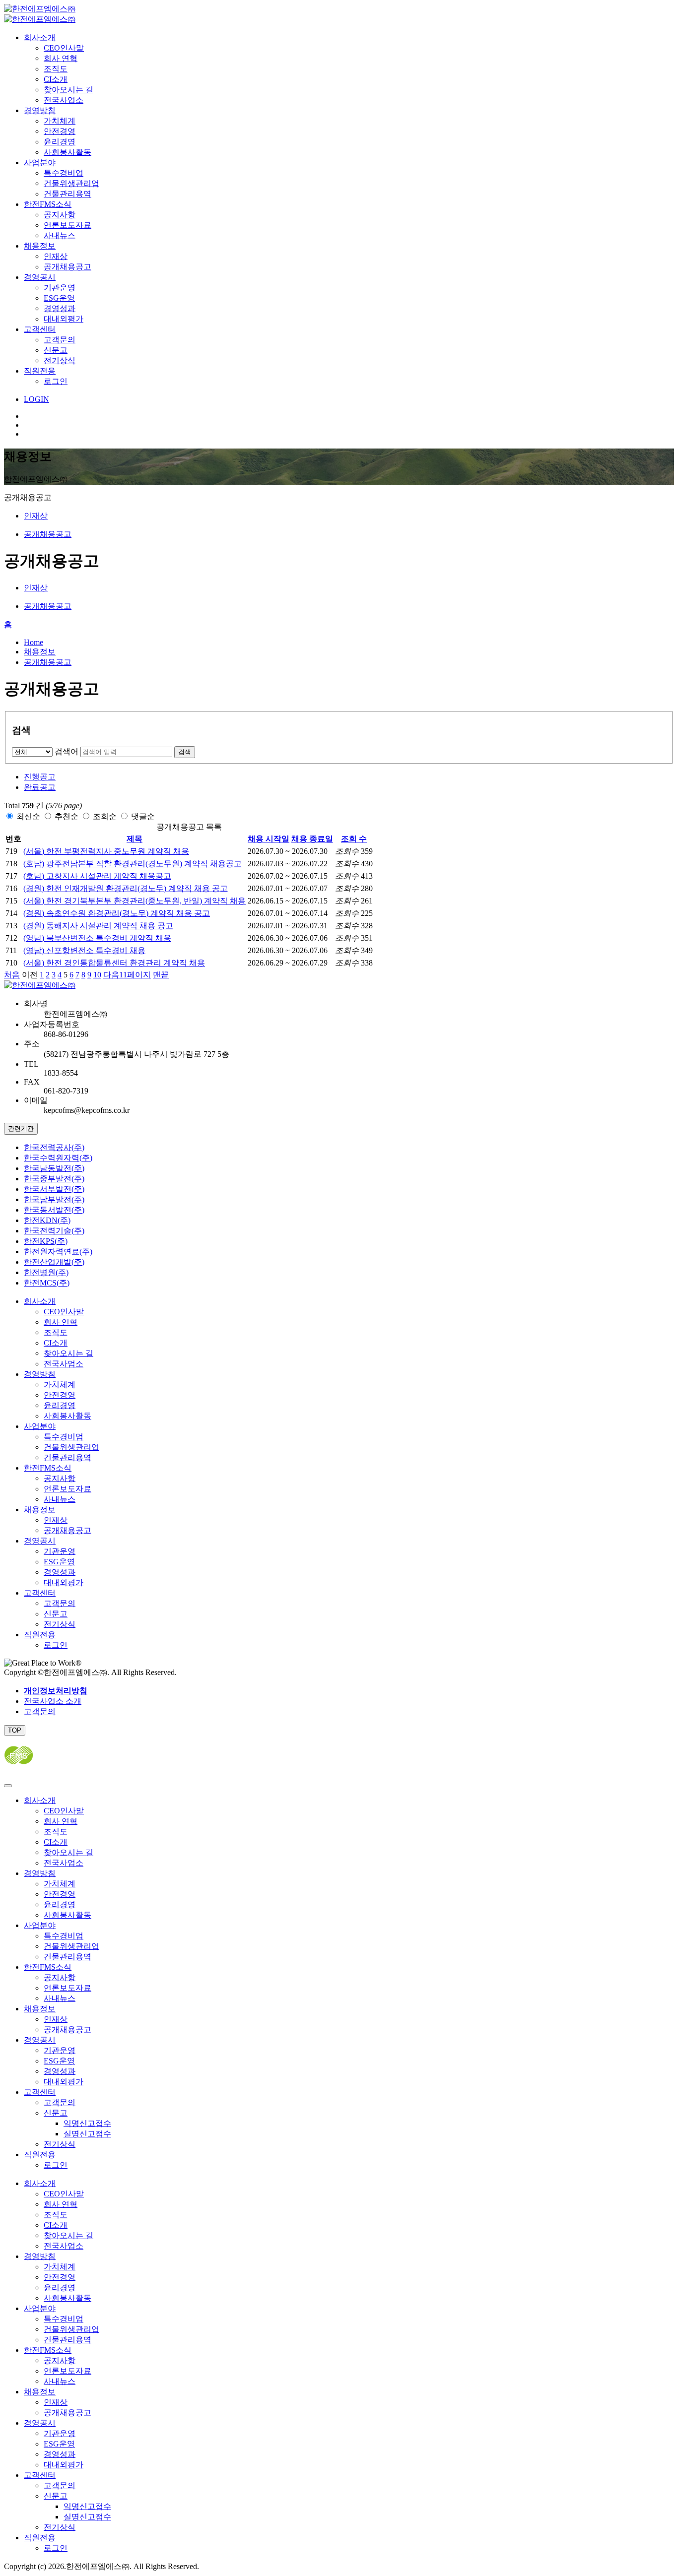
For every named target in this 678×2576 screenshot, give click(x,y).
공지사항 (60, 215)
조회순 (105, 816)
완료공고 (40, 787)
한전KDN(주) (47, 1220)
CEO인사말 (64, 48)
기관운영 (60, 288)
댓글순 (143, 816)
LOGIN (36, 399)
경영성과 (60, 308)
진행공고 (40, 777)
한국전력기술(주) (54, 1231)
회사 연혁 (61, 58)
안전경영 (60, 131)
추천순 (67, 816)
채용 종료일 (312, 839)
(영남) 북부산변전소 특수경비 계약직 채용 (97, 938)
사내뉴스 (60, 235)
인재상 (56, 256)
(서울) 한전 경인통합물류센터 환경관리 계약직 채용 (114, 963)
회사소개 (40, 37)
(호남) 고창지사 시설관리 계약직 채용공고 (97, 876)
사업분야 (40, 162)
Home (34, 642)
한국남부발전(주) (54, 1199)
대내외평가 (64, 319)
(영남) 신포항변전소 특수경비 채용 (84, 950)
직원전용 (40, 371)
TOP (15, 1730)
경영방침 (40, 110)
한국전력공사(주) (54, 1147)
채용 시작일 (269, 839)
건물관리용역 (68, 194)
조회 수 (354, 839)
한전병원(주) (46, 1272)
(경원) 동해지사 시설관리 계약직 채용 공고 (98, 926)
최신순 (28, 816)
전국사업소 (64, 100)
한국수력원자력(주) (58, 1158)
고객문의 (60, 340)
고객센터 (40, 329)
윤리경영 (60, 142)
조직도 (56, 69)
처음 (12, 975)
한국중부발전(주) (54, 1179)
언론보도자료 (68, 225)
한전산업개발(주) (54, 1262)
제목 (135, 839)
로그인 (56, 381)
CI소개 (56, 79)
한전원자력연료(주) (58, 1252)
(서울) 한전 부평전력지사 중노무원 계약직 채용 (106, 851)
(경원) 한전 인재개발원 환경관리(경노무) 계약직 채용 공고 (126, 888)
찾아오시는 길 (68, 90)
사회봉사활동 (68, 152)
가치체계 (60, 121)
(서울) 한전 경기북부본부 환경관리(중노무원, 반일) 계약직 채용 (135, 901)
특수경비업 (64, 173)
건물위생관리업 (71, 183)
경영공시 (40, 277)
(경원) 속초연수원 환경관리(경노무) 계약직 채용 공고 (117, 913)
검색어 (67, 751)
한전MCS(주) (47, 1283)
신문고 (56, 350)
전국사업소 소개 (53, 1701)
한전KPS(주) (46, 1241)
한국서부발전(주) (54, 1189)
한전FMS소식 (48, 204)
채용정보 (40, 246)
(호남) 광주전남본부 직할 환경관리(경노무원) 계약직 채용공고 (133, 864)
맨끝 (161, 975)
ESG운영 (59, 298)
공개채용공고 (68, 267)
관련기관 (21, 1128)
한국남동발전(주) (54, 1168)
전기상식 (60, 360)
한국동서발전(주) (54, 1210)
